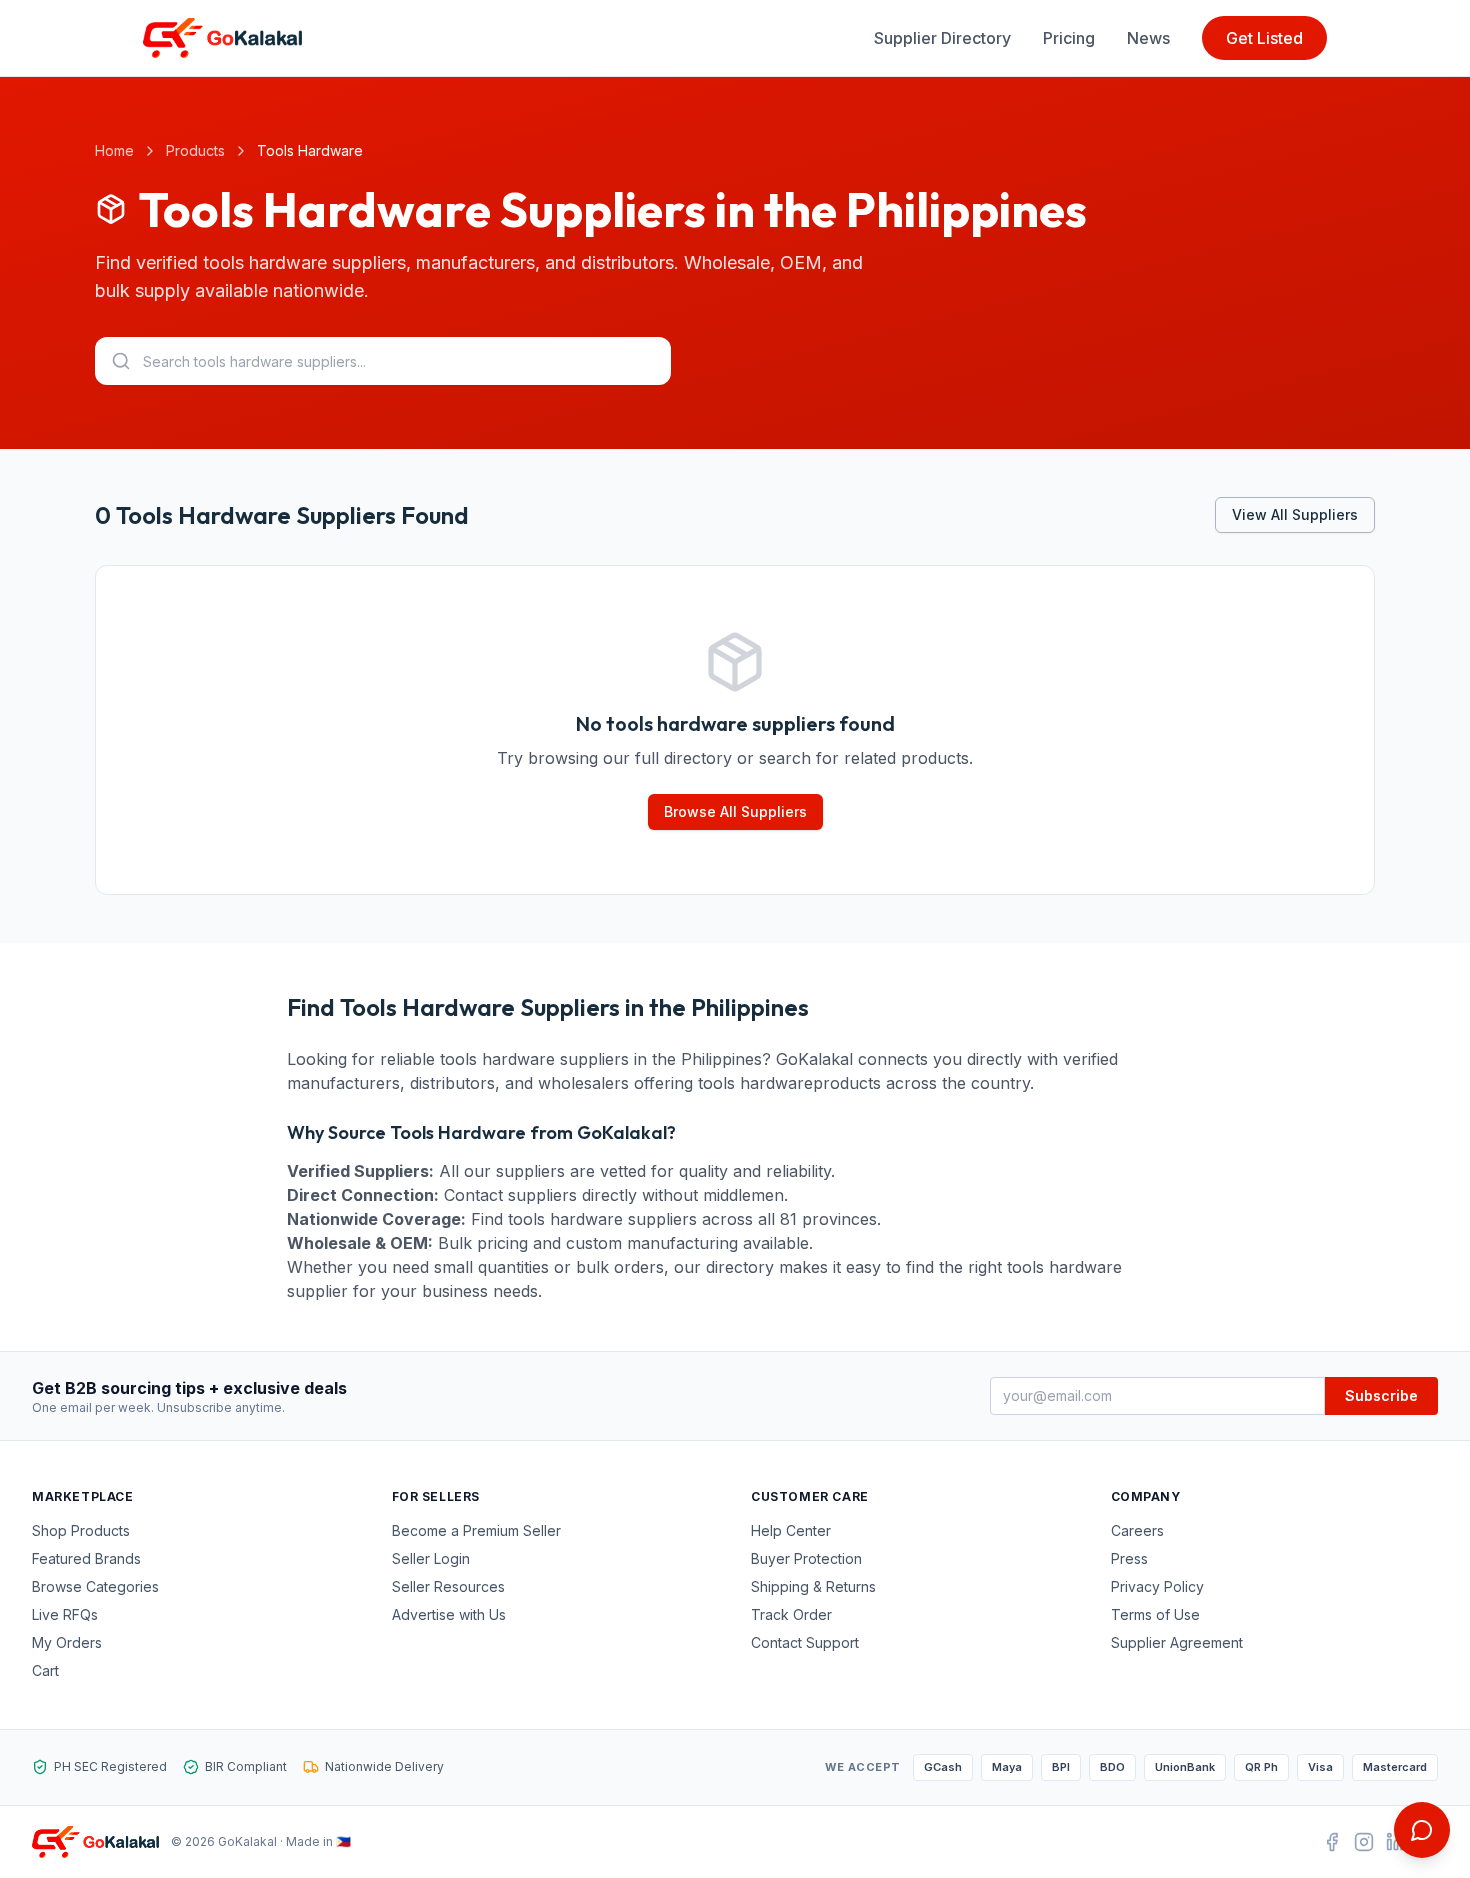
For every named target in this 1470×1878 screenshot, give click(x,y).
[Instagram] (1364, 1842)
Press (1129, 1558)
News (1148, 38)
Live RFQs (65, 1614)
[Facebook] (1332, 1842)
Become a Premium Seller (476, 1530)
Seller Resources (448, 1586)
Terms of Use (1155, 1614)
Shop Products (81, 1530)
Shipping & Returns (813, 1586)
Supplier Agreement (1177, 1642)
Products (195, 150)
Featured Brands (86, 1558)
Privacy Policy (1157, 1586)
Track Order (791, 1614)
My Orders (67, 1642)
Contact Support (805, 1642)
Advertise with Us (449, 1614)
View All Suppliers (1295, 514)
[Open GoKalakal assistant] (1422, 1830)
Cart (45, 1670)
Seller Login (431, 1558)
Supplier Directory (942, 38)
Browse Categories (95, 1586)
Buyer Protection (806, 1558)
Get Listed (1264, 38)
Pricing (1069, 38)
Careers (1137, 1530)
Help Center (791, 1530)
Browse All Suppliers (735, 811)
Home (114, 150)
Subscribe (1381, 1395)
